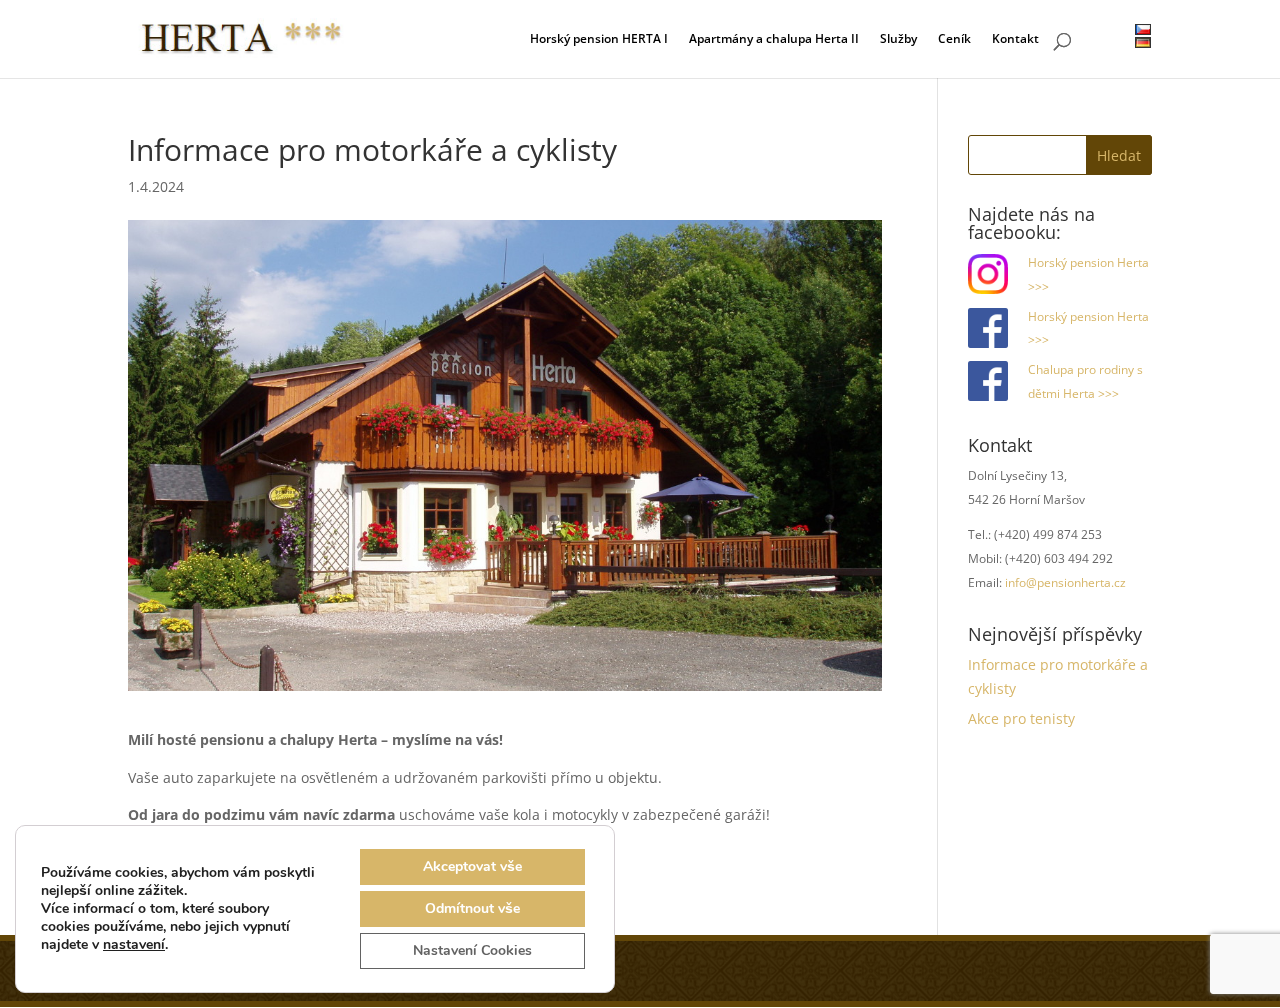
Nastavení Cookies (472, 950)
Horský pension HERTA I (599, 40)
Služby (898, 40)
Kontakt (1015, 40)
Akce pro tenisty (1021, 718)
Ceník (954, 40)
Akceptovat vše (472, 866)
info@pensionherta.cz (1065, 582)
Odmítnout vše (472, 908)
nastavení (134, 945)
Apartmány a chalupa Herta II (774, 40)
